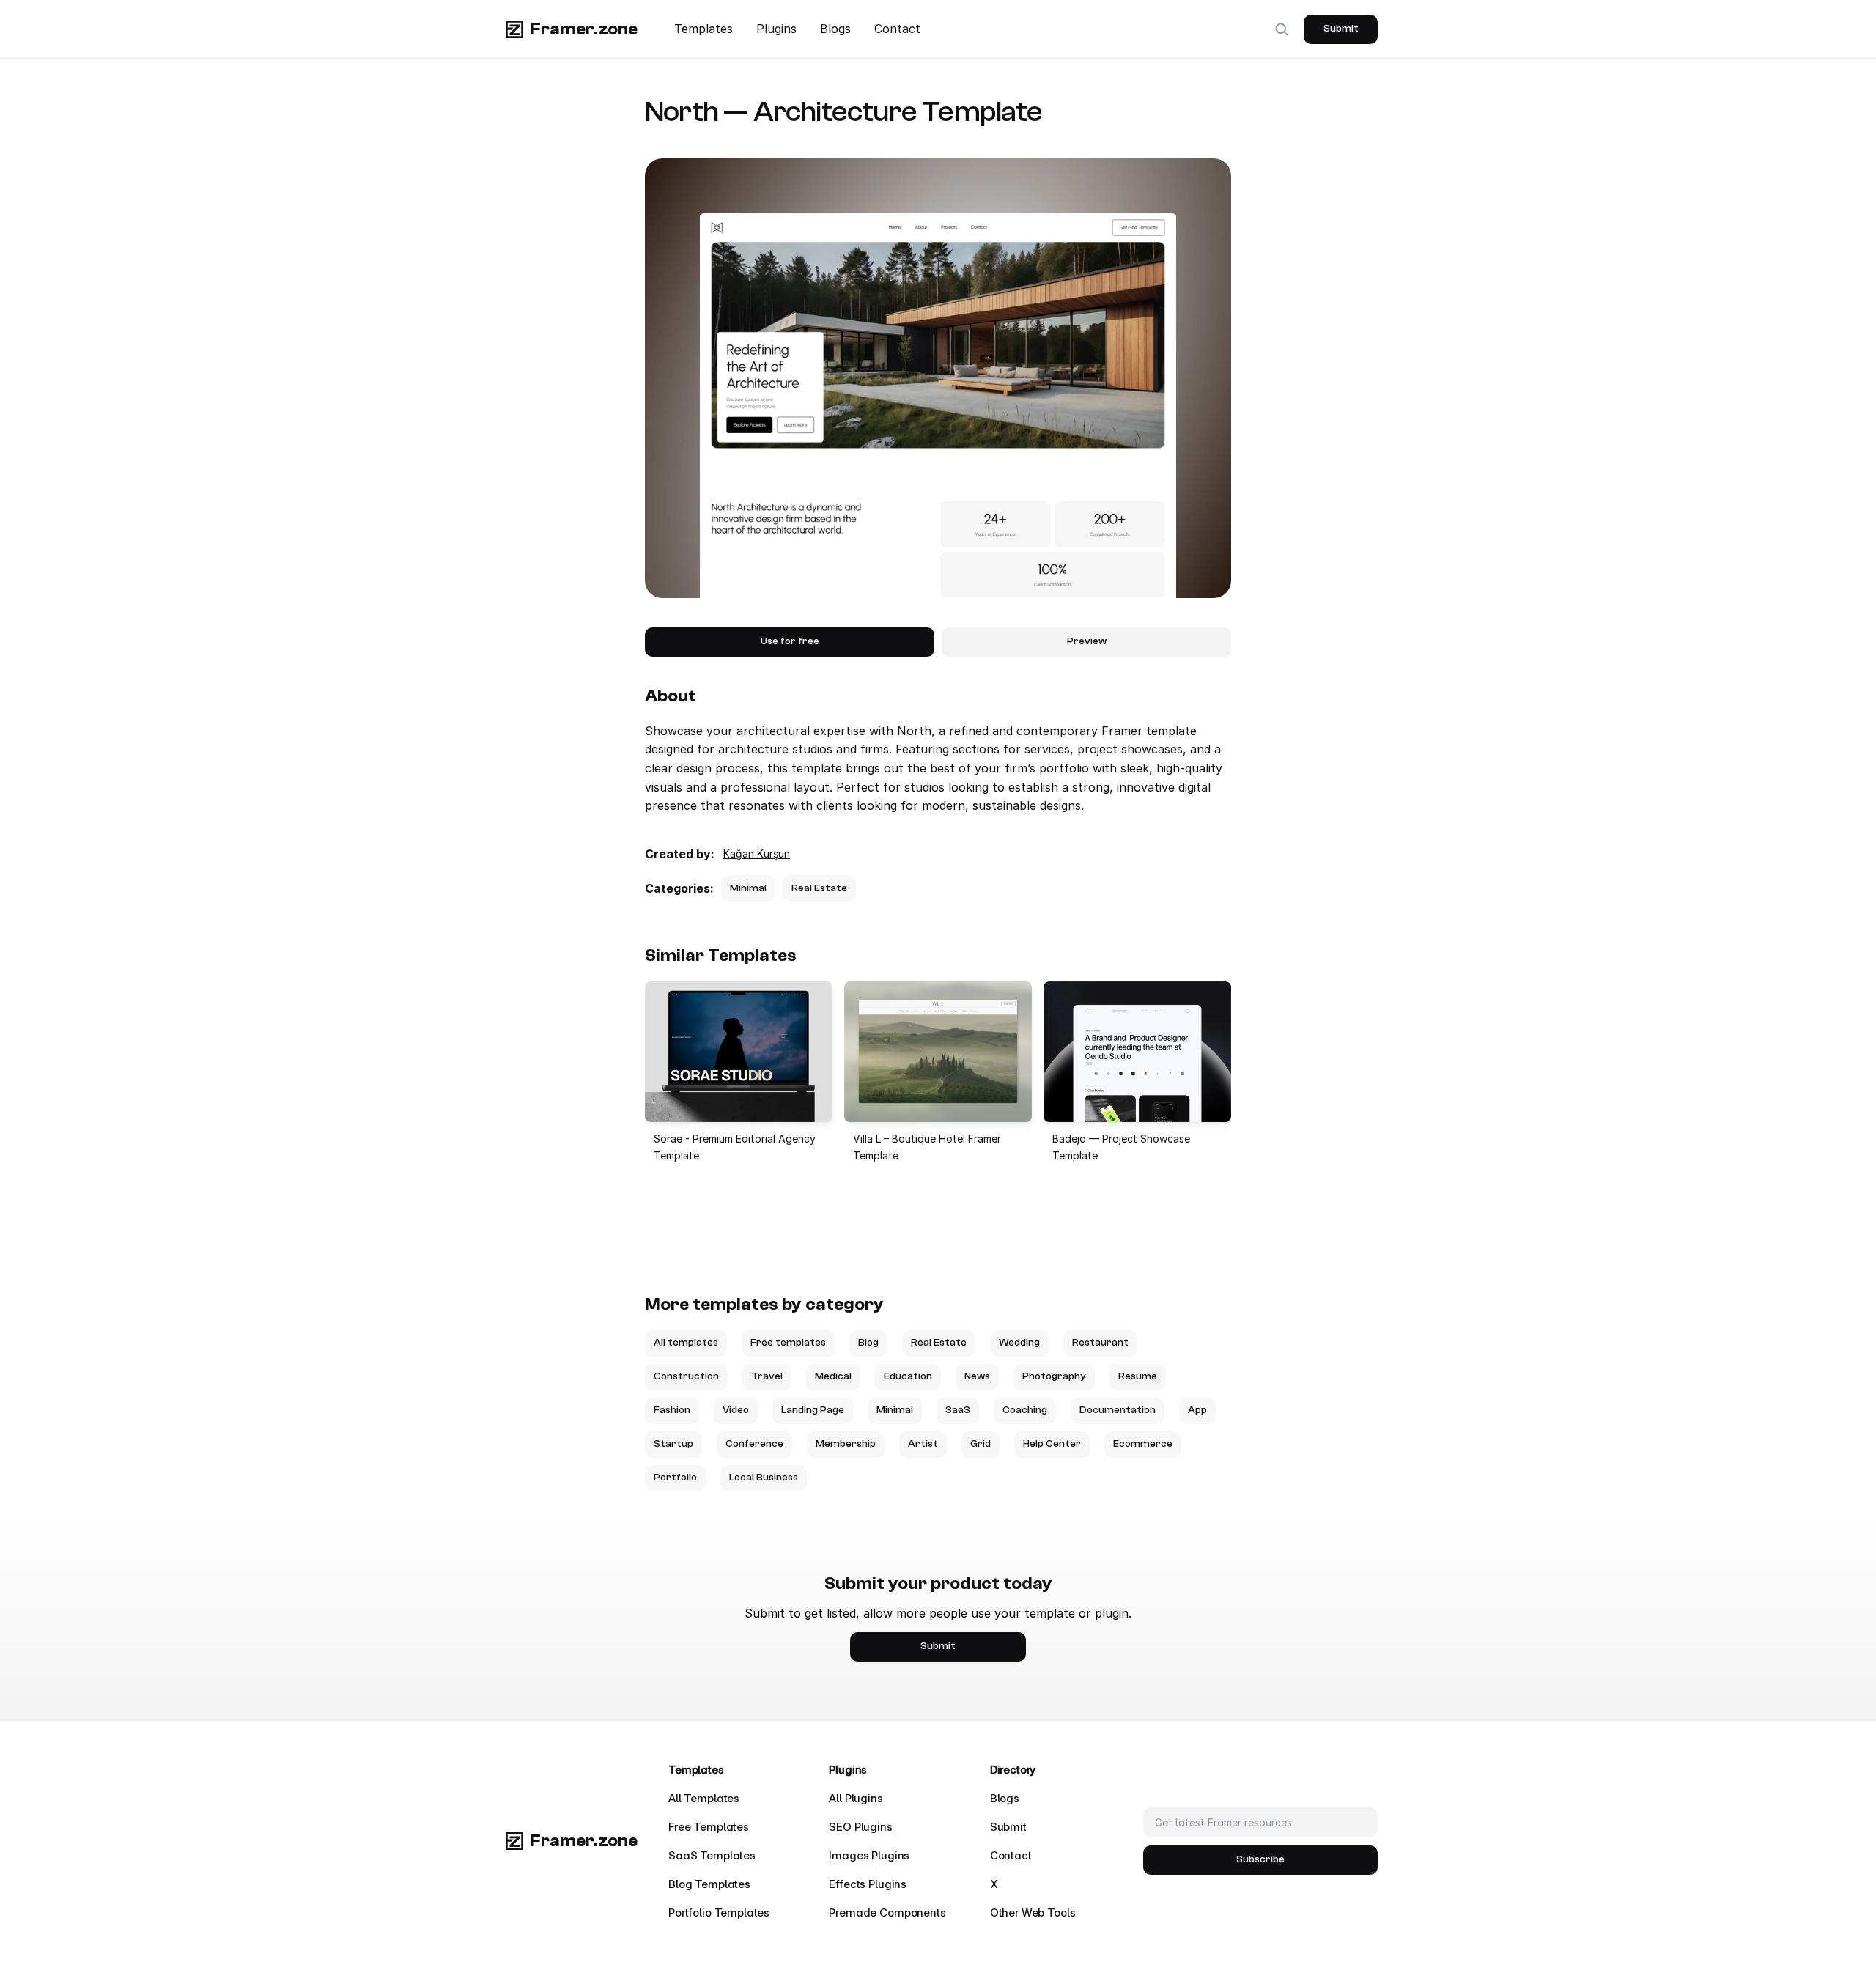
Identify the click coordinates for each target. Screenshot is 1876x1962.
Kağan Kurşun (757, 853)
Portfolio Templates (719, 1913)
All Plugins (856, 1798)
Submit (1008, 1827)
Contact (897, 29)
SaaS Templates (712, 1855)
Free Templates (709, 1827)
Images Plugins (869, 1855)
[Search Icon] (1282, 29)
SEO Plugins (860, 1827)
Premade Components (887, 1913)
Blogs (835, 29)
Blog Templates (709, 1884)
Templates (703, 29)
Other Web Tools (1033, 1913)
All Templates (704, 1798)
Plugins (776, 29)
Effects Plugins (868, 1884)
